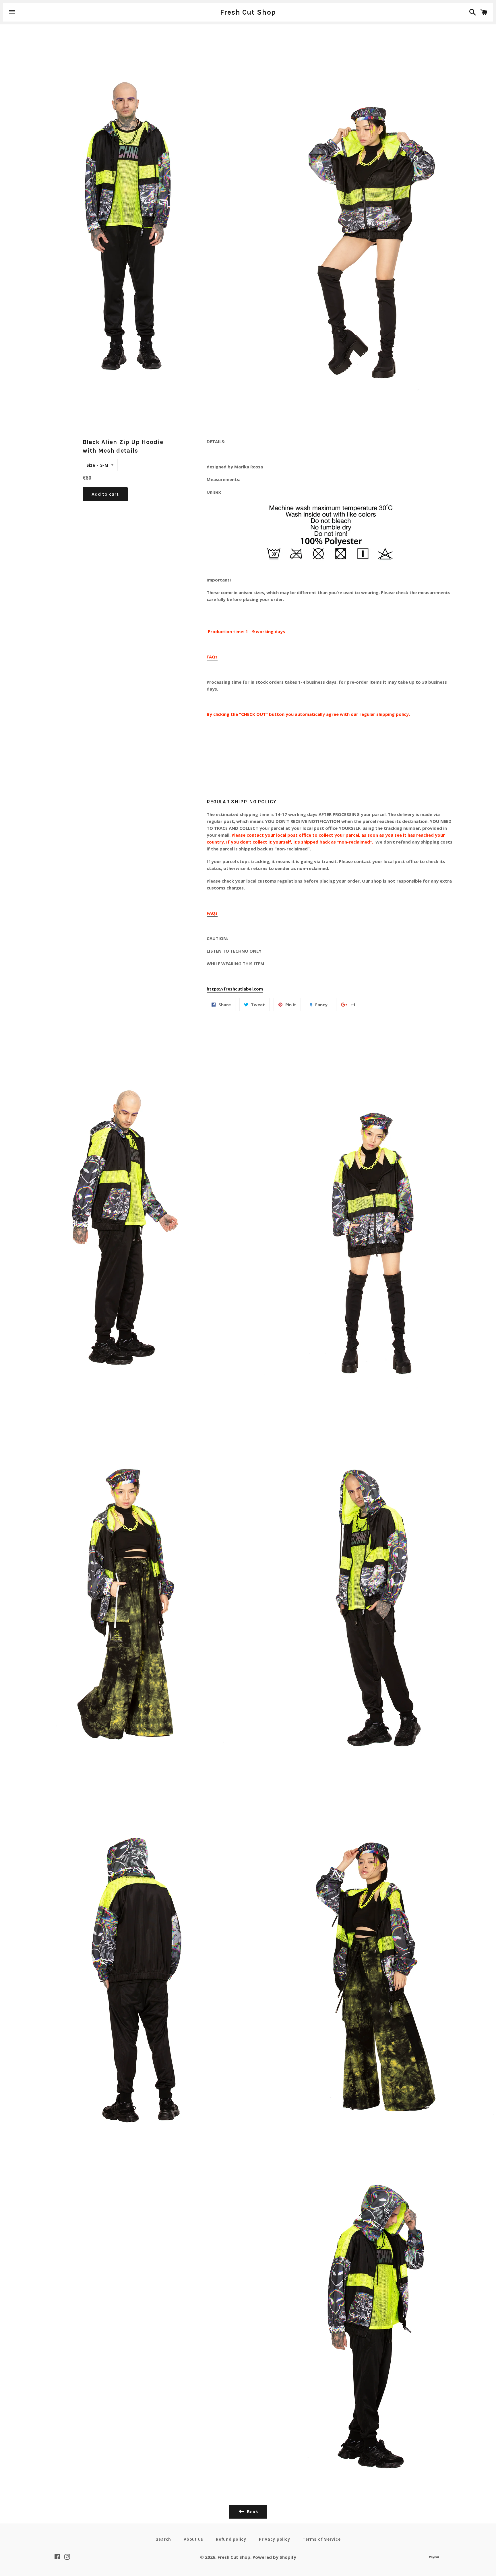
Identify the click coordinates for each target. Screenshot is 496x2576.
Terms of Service (321, 2539)
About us (193, 2539)
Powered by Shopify (274, 2557)
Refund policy (231, 2539)
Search (163, 2539)
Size (91, 465)
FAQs (212, 657)
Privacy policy (275, 2539)
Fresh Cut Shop (248, 12)
